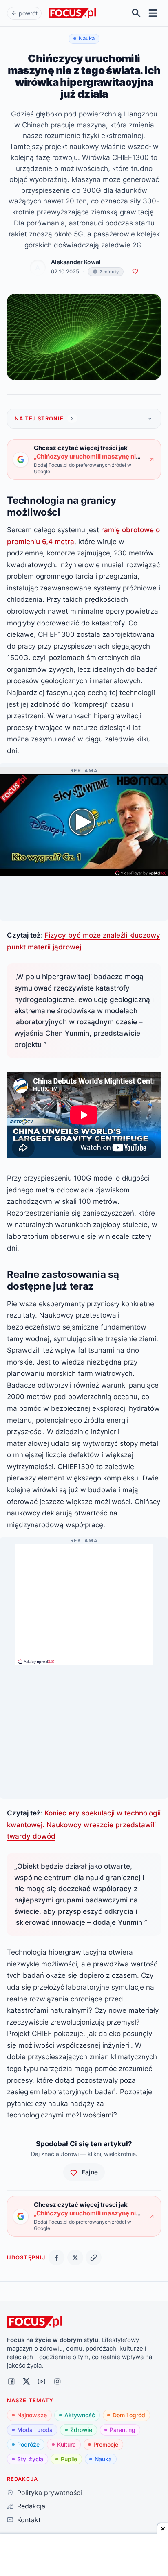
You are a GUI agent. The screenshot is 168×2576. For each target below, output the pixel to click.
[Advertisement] (84, 1601)
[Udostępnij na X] (75, 2258)
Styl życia (30, 2459)
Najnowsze (32, 2415)
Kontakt (29, 2520)
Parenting (123, 2430)
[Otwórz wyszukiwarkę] (136, 13)
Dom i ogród (129, 2415)
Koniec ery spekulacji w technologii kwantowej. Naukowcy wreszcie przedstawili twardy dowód (84, 1824)
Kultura (66, 2444)
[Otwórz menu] (153, 13)
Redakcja (31, 2506)
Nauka (103, 2459)
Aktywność (80, 2415)
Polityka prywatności (49, 2493)
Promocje (106, 2444)
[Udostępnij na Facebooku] (56, 2258)
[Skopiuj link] (94, 2258)
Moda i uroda (35, 2430)
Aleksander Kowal (76, 262)
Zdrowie (81, 2430)
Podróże (28, 2444)
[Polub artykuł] (135, 272)
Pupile (69, 2459)
